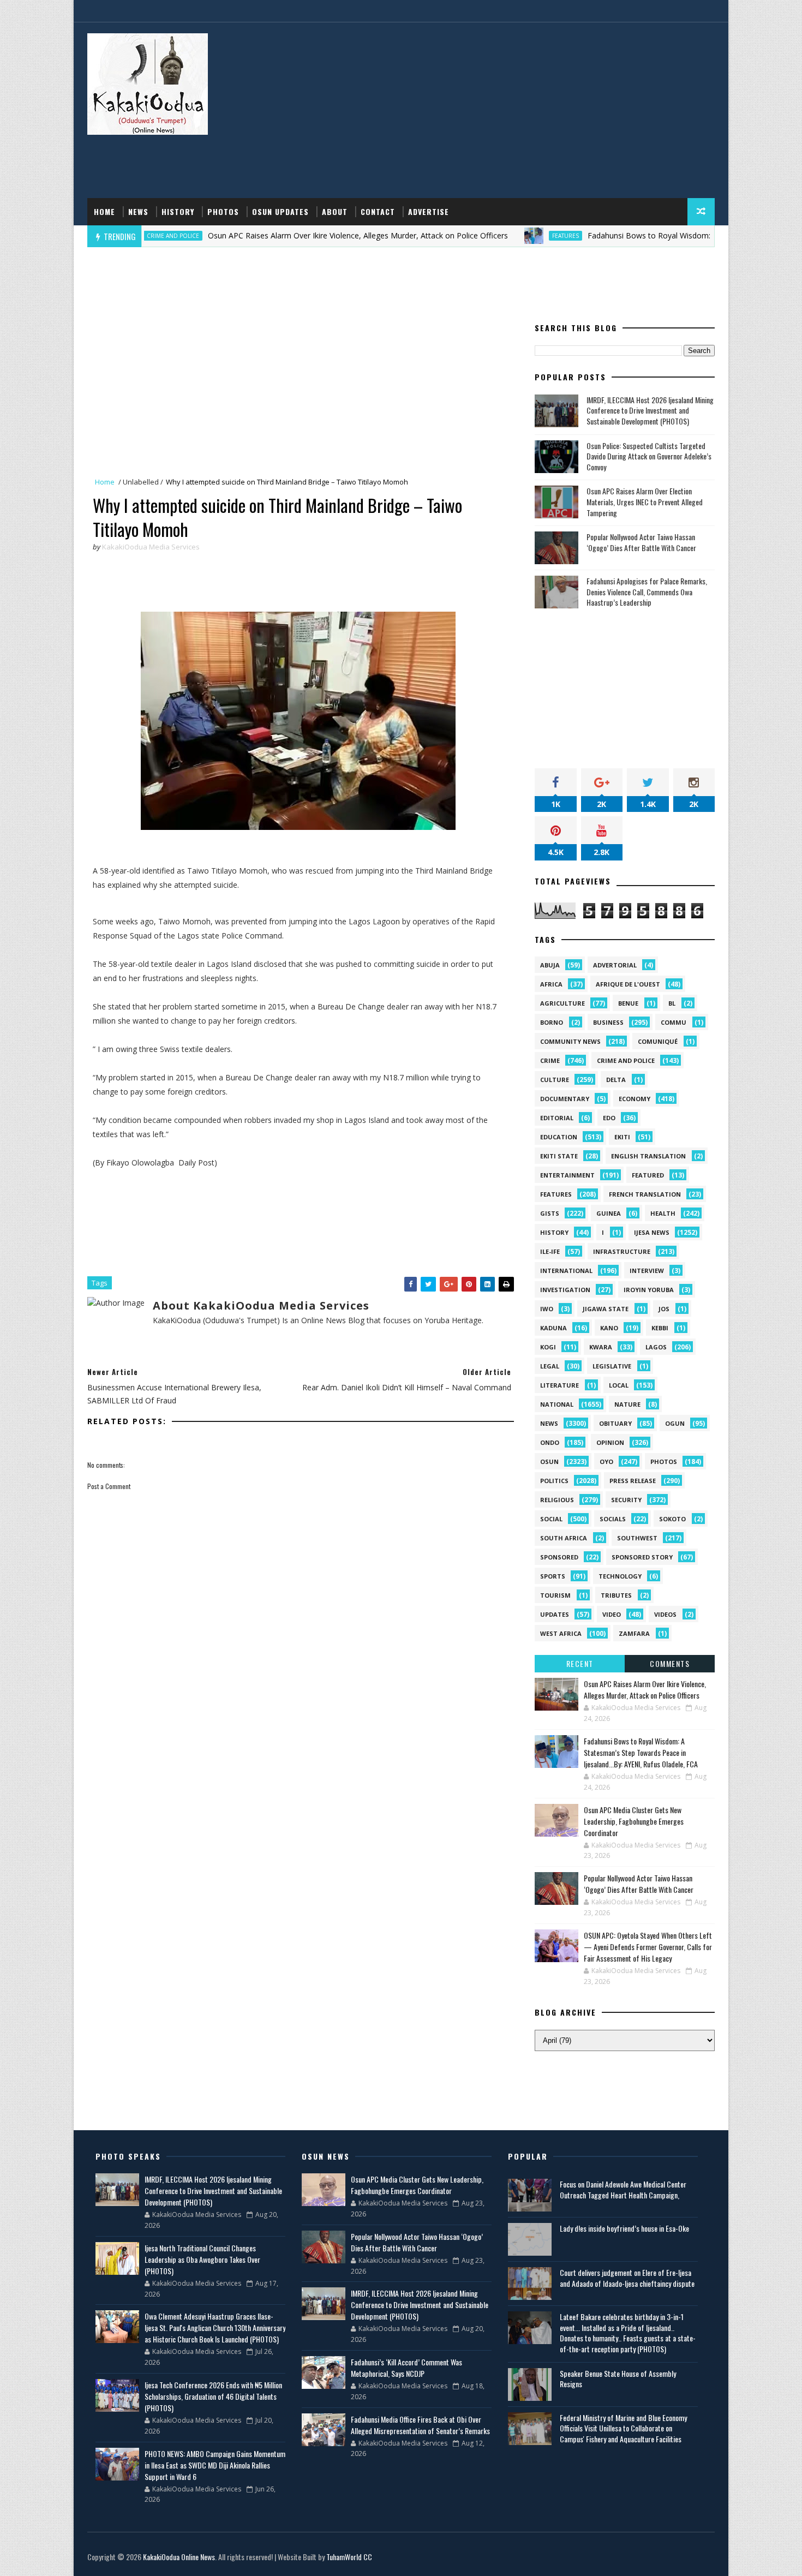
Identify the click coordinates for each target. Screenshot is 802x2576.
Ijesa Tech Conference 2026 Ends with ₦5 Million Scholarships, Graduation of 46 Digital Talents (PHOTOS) (213, 2396)
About (335, 211)
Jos (664, 1309)
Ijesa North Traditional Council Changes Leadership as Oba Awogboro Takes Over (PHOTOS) (202, 2259)
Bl (672, 1003)
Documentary (565, 1099)
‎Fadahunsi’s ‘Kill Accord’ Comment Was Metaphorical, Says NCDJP (406, 2368)
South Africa (564, 1538)
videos (665, 1614)
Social (551, 1519)
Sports (553, 1576)
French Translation (645, 1194)
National (557, 1404)
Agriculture (562, 1003)
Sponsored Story (642, 1557)
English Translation (648, 1156)
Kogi (548, 1347)
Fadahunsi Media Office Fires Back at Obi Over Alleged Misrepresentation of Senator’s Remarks (420, 2425)
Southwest (637, 1538)
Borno (552, 1022)
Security (626, 1500)
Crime (550, 1060)
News (138, 211)
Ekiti (622, 1137)
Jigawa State (606, 1309)
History (178, 211)
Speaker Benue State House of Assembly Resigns (618, 2379)
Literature (559, 1385)
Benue (628, 1003)
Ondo (550, 1442)
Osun (549, 1462)
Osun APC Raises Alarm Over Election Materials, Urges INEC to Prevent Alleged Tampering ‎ (645, 501)
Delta (616, 1080)
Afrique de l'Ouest (628, 984)
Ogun (675, 1423)
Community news (570, 1041)
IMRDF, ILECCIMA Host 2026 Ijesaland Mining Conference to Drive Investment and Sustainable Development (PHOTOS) (650, 410)
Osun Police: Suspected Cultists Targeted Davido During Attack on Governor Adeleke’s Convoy (649, 456)
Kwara (601, 1347)
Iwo (547, 1309)
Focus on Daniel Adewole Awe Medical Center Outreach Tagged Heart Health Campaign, (623, 2189)
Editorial (557, 1118)
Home (104, 211)
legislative (612, 1366)
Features (498, 236)
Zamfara (634, 1633)
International (566, 1271)
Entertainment (567, 1175)
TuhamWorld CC (349, 2557)
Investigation (565, 1290)
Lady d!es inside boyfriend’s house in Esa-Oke (624, 2228)
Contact (378, 211)
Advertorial (615, 965)
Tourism (555, 1595)
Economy (635, 1099)
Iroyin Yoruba (649, 1290)
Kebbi (660, 1328)
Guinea (609, 1213)
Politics (554, 1481)
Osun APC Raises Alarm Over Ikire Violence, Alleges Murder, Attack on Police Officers (291, 235)
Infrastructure (622, 1251)
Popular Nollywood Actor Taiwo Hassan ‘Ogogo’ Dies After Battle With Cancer (641, 542)
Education (559, 1137)
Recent (580, 1663)
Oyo (606, 1462)
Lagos (656, 1347)
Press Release (633, 1481)
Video (612, 1614)
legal (550, 1366)
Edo (609, 1118)
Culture (555, 1080)
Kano (609, 1328)
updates (555, 1614)
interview (647, 1271)
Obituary (615, 1423)
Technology (620, 1576)
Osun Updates (280, 211)
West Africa (561, 1633)
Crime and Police (626, 1060)
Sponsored (559, 1557)
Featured (648, 1175)
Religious (557, 1500)
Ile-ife (550, 1251)
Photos (223, 211)
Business (608, 1022)
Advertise (429, 211)
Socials (613, 1519)
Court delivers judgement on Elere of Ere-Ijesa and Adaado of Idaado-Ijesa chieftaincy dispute (627, 2278)
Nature (627, 1404)
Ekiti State (559, 1156)
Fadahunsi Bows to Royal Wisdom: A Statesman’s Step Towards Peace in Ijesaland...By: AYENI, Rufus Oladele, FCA (641, 1752)
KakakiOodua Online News (179, 2557)
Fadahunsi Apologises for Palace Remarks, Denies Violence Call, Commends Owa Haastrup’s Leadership (647, 591)
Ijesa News (652, 1232)
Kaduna (553, 1328)
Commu (674, 1022)
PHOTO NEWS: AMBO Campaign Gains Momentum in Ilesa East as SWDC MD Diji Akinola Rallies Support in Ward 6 (215, 2465)
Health (663, 1213)
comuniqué (658, 1041)
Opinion (610, 1442)
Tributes (616, 1595)
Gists (550, 1213)
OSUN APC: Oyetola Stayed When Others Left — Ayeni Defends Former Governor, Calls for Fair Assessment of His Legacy (648, 1947)
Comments (670, 1663)
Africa (551, 984)
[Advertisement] (516, 111)
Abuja (550, 965)
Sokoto (672, 1519)
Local (619, 1385)
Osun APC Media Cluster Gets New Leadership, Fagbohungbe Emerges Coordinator (634, 1821)
